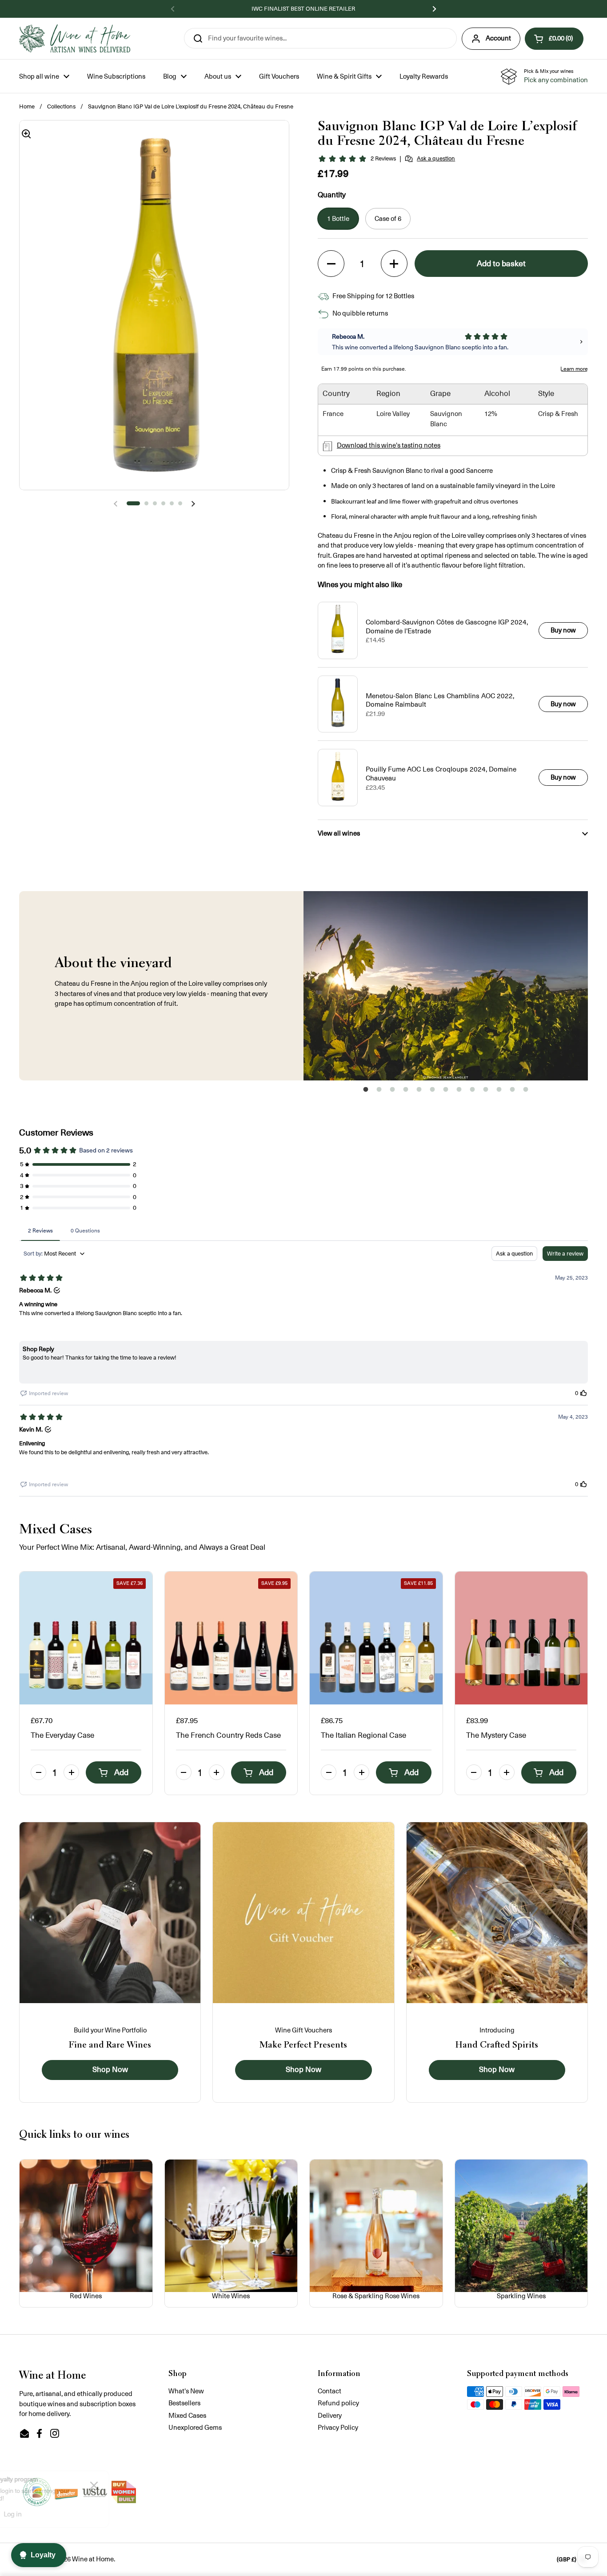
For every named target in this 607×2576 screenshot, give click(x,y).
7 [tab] (446, 1092)
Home (27, 106)
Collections (61, 106)
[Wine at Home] (75, 38)
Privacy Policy (338, 2427)
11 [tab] (499, 1092)
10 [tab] (486, 1092)
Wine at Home (93, 2559)
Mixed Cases (187, 2415)
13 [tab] (526, 1092)
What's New (186, 2391)
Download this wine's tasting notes (389, 445)
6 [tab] (432, 1092)
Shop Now (110, 2070)
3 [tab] (392, 1092)
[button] (554, 39)
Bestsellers (184, 2403)
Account (498, 38)
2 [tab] (379, 1092)
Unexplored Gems (195, 2427)
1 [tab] (366, 1092)
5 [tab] (419, 1092)
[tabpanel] (446, 986)
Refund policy (338, 2403)
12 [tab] (512, 1092)
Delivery (330, 2415)
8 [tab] (459, 1092)
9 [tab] (472, 1092)
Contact (329, 2391)
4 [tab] (406, 1092)
